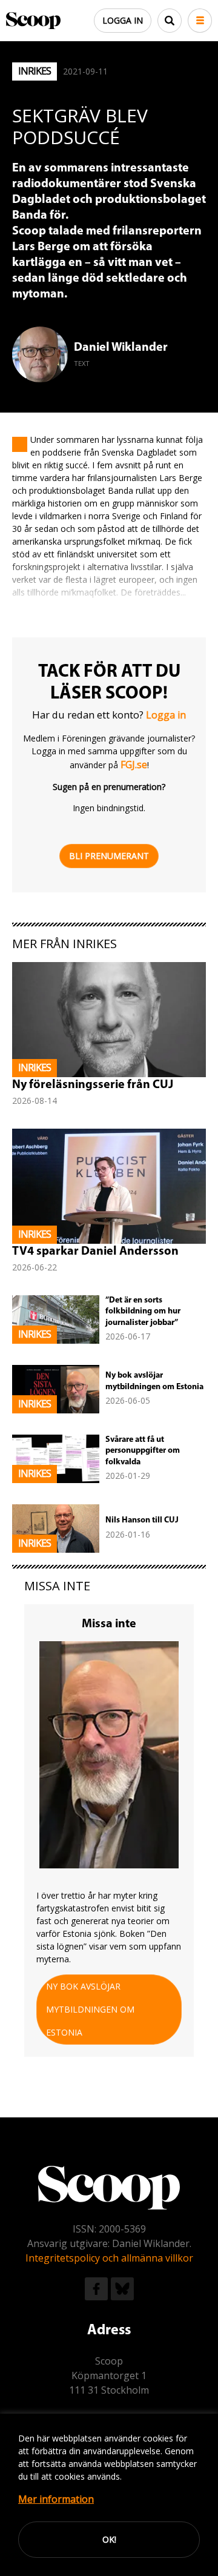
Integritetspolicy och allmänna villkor (109, 2258)
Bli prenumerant (109, 856)
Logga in (123, 20)
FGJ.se (134, 765)
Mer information (56, 2499)
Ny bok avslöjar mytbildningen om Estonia (90, 2009)
